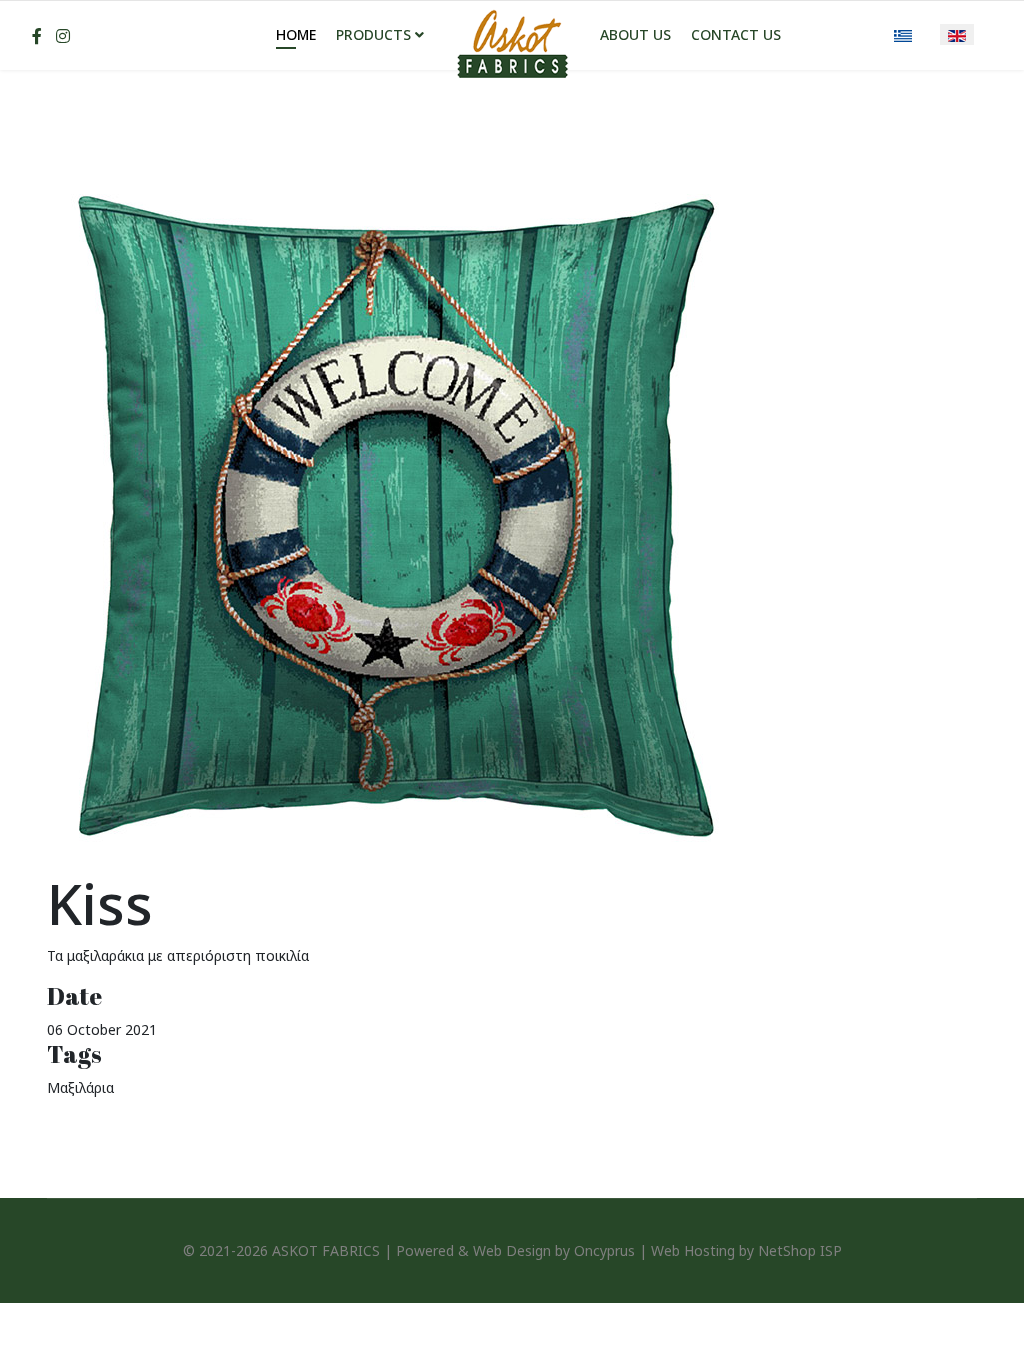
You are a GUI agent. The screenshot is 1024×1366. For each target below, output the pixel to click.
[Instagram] (63, 36)
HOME (296, 34)
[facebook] (37, 36)
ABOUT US (635, 34)
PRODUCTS (373, 34)
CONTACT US (736, 34)
